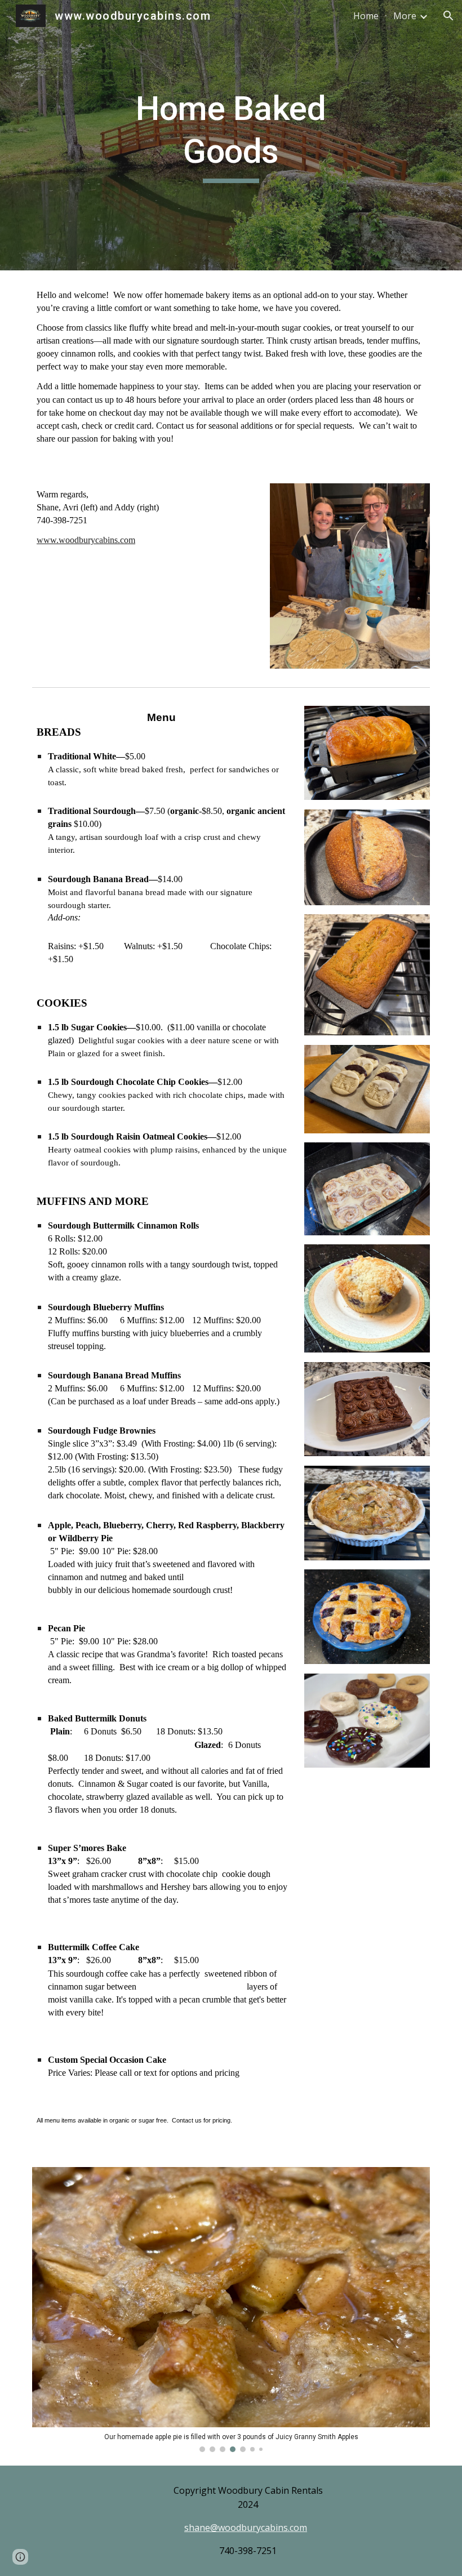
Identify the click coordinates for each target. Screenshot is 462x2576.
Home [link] (366, 16)
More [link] (405, 16)
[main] (231, 135)
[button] (448, 16)
